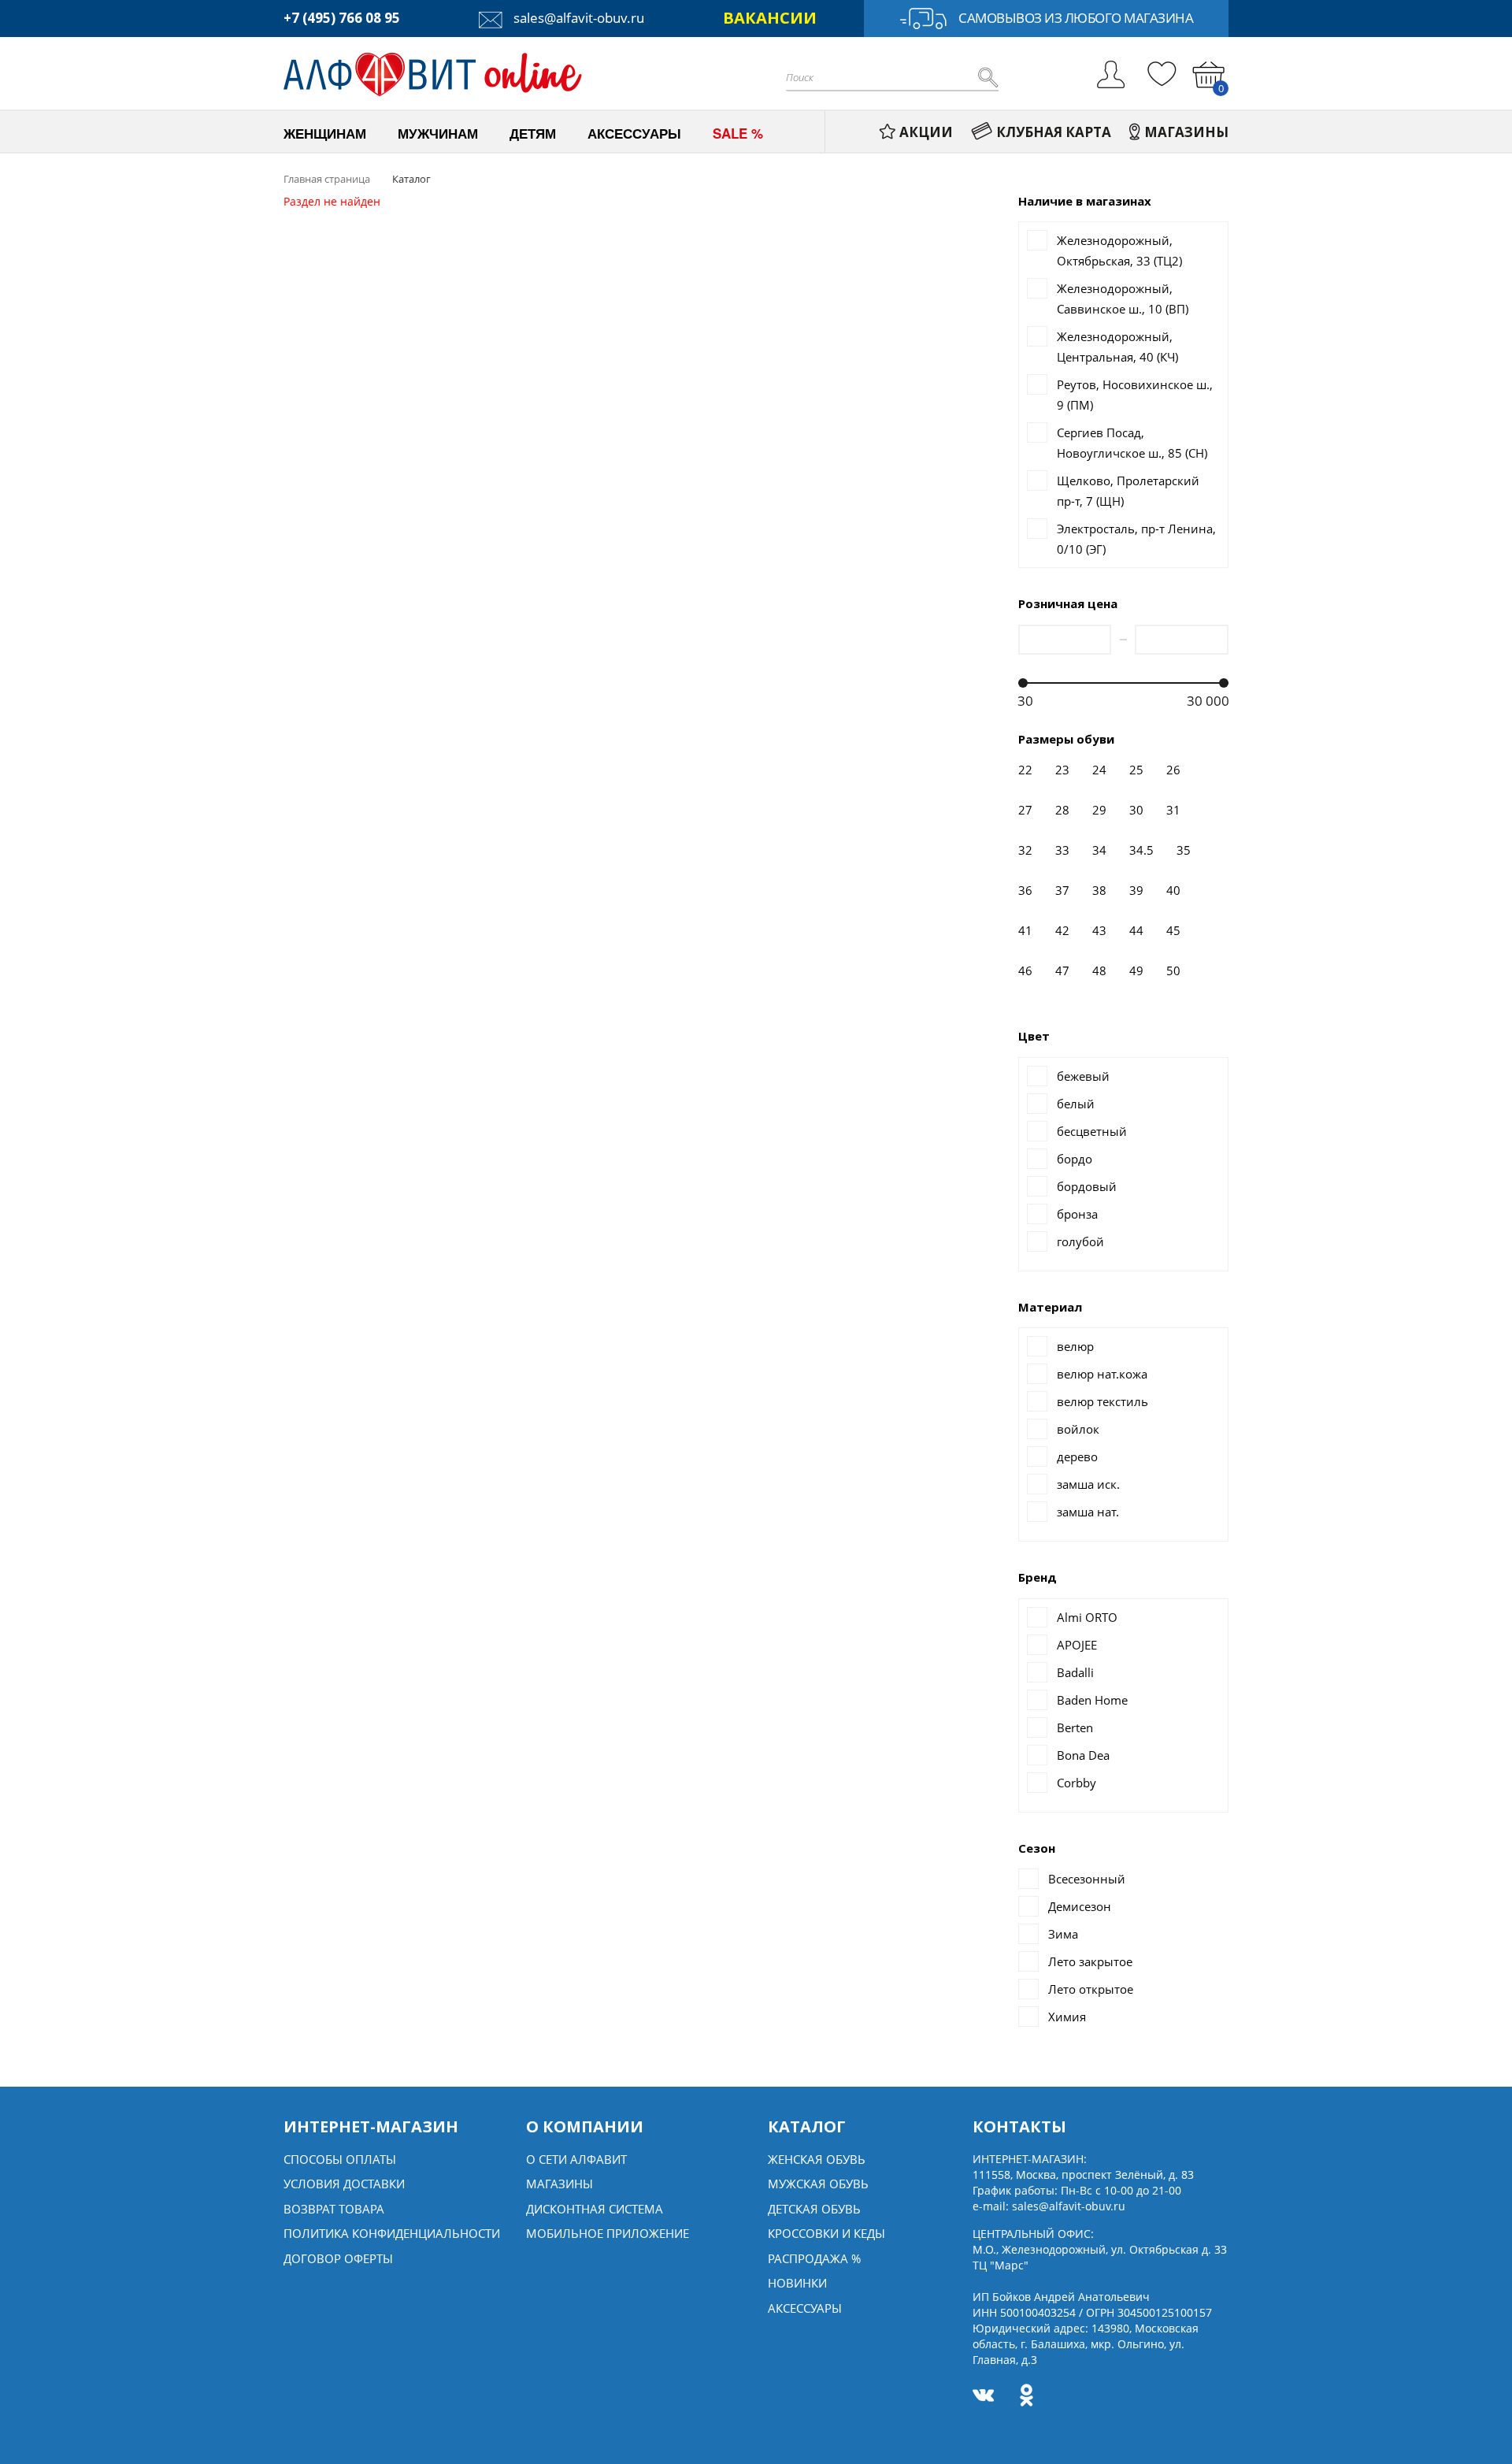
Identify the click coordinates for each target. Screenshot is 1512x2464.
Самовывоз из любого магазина (1076, 18)
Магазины (560, 2184)
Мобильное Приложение (608, 2233)
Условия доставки (344, 2184)
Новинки (797, 2283)
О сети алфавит (576, 2159)
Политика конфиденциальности (392, 2233)
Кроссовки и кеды (826, 2233)
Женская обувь (817, 2159)
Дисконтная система (595, 2209)
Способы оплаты (340, 2159)
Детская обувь (814, 2209)
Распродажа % (814, 2258)
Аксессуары (805, 2308)
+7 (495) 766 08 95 (342, 18)
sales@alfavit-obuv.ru (577, 18)
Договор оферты (338, 2258)
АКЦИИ (926, 132)
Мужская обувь (818, 2184)
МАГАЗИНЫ (1186, 132)
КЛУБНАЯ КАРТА (1054, 132)
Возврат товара (334, 2209)
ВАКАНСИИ (770, 18)
